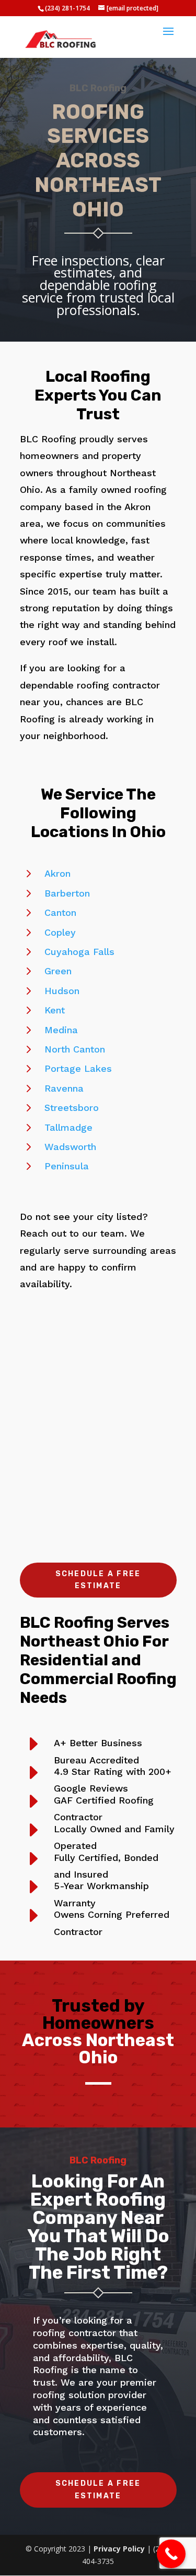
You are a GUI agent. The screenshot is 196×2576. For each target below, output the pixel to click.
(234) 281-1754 (67, 8)
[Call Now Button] (171, 2554)
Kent (55, 1010)
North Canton (75, 1049)
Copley (60, 932)
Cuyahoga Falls (79, 952)
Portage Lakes (78, 1068)
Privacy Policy (119, 2549)
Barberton (67, 893)
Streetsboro (72, 1108)
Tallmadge (68, 1127)
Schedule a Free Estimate (98, 1580)
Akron (57, 873)
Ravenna (64, 1088)
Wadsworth (70, 1147)
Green (58, 971)
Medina (61, 1030)
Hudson (62, 991)
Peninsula (67, 1166)
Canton (60, 912)
